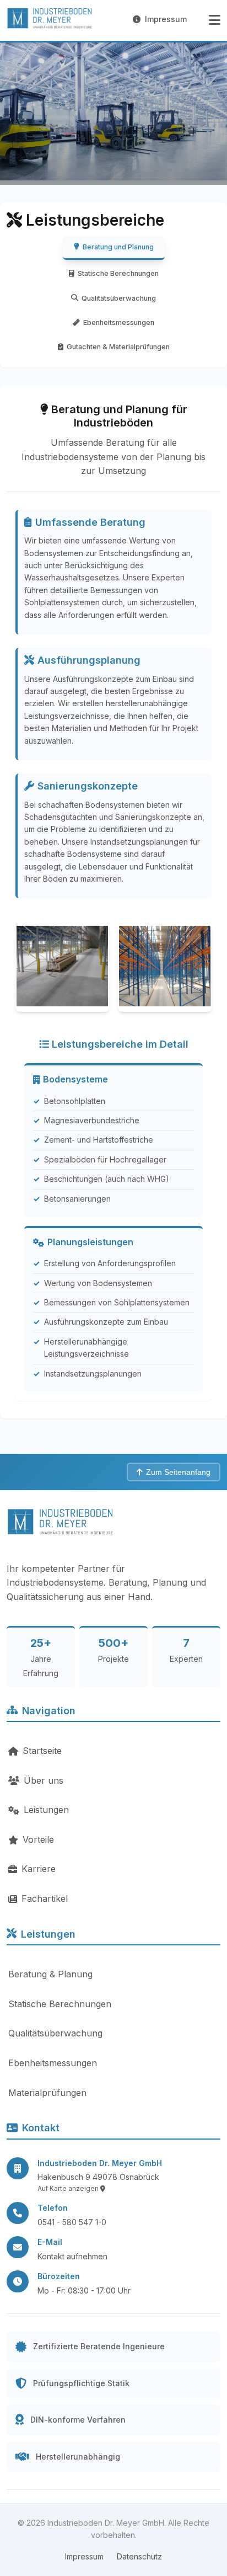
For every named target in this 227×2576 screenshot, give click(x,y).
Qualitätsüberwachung (119, 298)
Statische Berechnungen (118, 273)
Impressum (166, 19)
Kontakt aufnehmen (72, 2256)
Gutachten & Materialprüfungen (118, 347)
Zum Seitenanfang (178, 1472)
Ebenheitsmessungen (119, 322)
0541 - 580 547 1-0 (72, 2222)
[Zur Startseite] (51, 20)
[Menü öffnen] (215, 20)
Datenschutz (139, 2556)
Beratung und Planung (118, 247)
